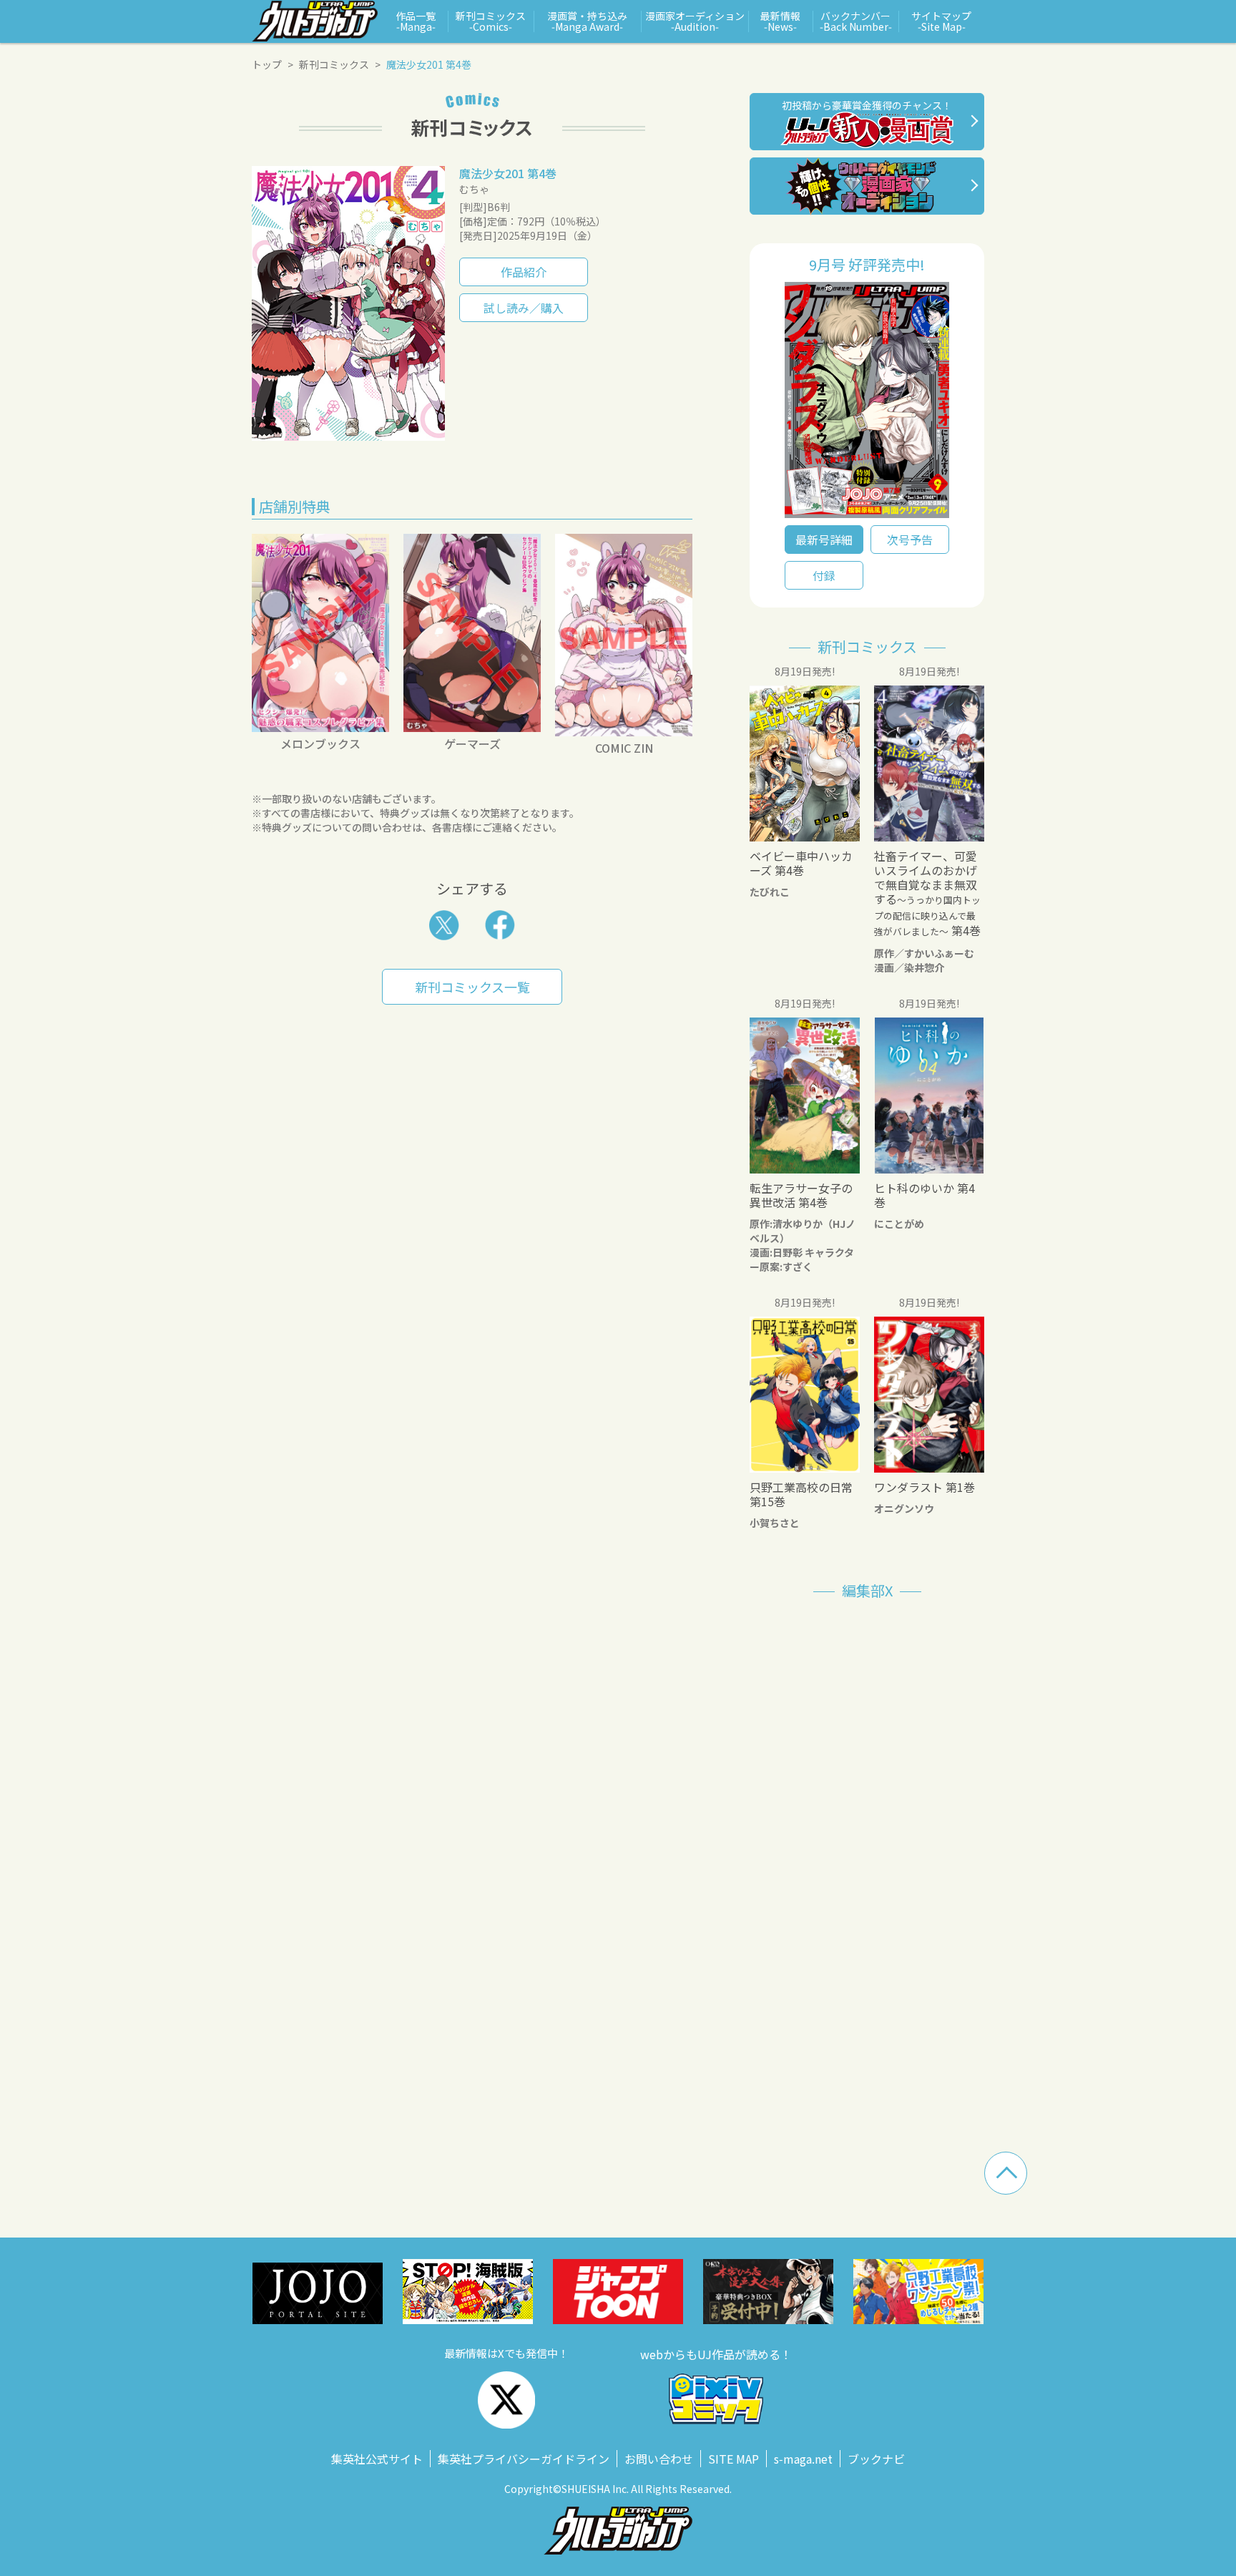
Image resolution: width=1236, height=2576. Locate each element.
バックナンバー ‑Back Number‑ (856, 21)
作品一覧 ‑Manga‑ (416, 21)
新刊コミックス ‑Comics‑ (491, 21)
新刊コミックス (334, 64)
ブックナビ (876, 2459)
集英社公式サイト (377, 2459)
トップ (267, 64)
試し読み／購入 (524, 308)
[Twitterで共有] (444, 925)
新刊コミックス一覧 (472, 987)
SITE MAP (734, 2459)
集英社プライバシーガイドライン (524, 2459)
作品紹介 (524, 272)
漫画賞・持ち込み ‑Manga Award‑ (587, 21)
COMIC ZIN (624, 748)
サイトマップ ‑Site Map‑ (941, 21)
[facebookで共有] (500, 925)
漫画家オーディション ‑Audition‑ (695, 21)
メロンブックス (320, 743)
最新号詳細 (824, 540)
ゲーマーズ (472, 743)
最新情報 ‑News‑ (780, 21)
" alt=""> (867, 404)
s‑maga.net (803, 2459)
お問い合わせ (659, 2459)
